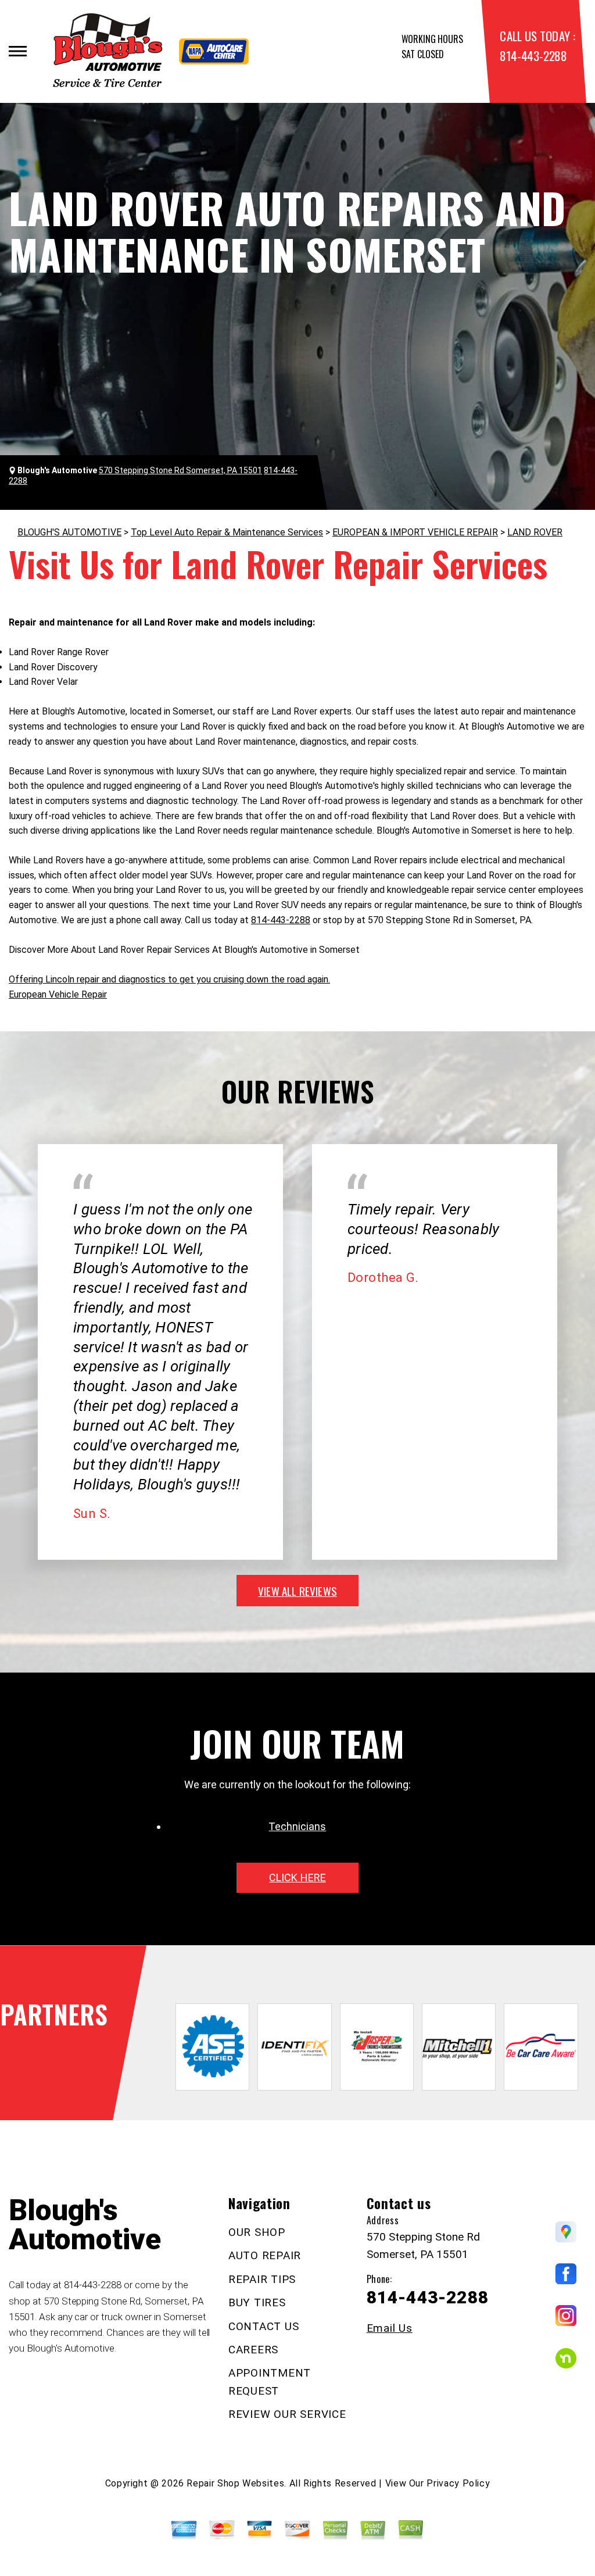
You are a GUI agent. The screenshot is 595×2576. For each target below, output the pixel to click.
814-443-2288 (533, 56)
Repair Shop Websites (235, 2483)
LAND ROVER (535, 532)
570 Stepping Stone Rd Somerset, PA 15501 (180, 470)
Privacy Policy (458, 2483)
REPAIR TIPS (262, 2279)
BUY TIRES (257, 2302)
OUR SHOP (257, 2232)
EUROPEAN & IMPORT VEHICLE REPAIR (415, 532)
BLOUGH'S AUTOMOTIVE (69, 532)
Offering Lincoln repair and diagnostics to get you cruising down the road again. (169, 979)
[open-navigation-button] (18, 51)
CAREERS (253, 2350)
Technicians (297, 1826)
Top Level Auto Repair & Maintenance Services (227, 532)
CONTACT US (264, 2326)
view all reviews (297, 1591)
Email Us (390, 2328)
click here (297, 1877)
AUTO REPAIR (265, 2255)
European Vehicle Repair (58, 994)
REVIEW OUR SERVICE (287, 2414)
